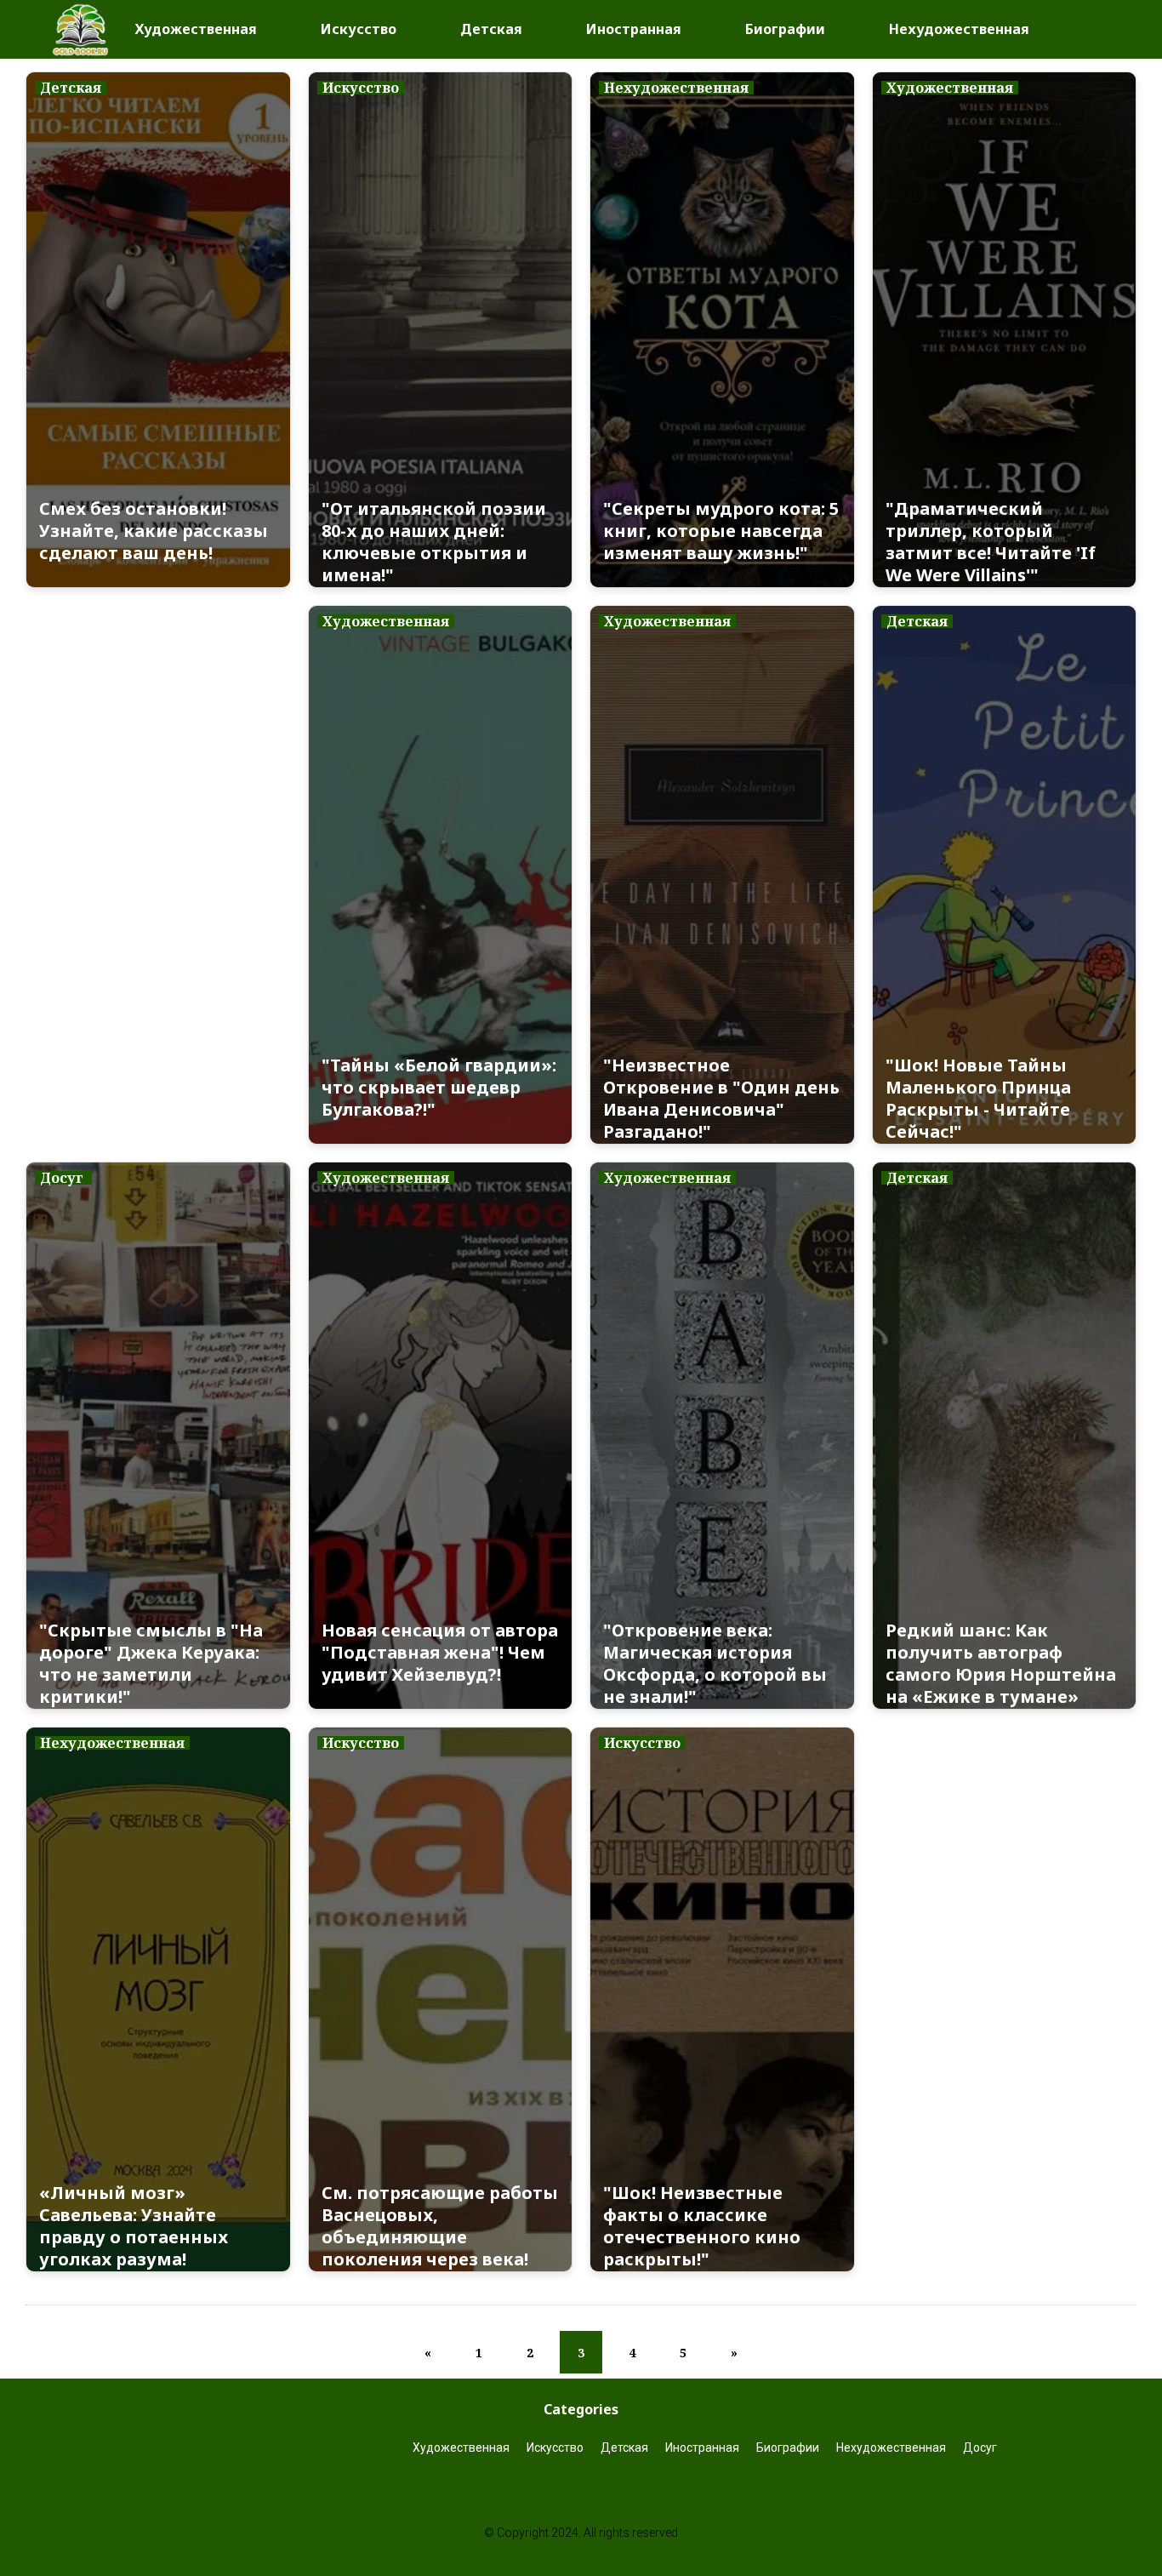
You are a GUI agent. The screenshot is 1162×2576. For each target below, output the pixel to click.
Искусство (359, 29)
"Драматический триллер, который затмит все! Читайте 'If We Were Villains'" (991, 542)
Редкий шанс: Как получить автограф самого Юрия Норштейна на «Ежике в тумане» (1001, 1664)
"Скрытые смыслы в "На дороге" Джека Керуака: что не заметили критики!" (151, 1664)
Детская (491, 29)
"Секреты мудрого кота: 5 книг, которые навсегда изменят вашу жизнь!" (721, 531)
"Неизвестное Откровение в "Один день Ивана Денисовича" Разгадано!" (721, 1099)
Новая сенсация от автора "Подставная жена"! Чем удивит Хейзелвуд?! (440, 1653)
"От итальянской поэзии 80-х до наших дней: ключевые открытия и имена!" (434, 542)
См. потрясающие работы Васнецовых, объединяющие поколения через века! (440, 2226)
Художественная (196, 29)
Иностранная (634, 29)
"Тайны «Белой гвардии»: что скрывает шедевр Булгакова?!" (439, 1088)
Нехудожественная (959, 29)
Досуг (981, 2447)
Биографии (785, 29)
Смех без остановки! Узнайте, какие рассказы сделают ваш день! (154, 531)
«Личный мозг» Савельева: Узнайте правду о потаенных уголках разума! (134, 2226)
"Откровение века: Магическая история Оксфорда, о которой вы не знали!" (715, 1664)
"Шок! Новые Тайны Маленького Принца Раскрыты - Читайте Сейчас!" (978, 1099)
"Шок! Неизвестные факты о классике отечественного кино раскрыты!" (702, 2226)
